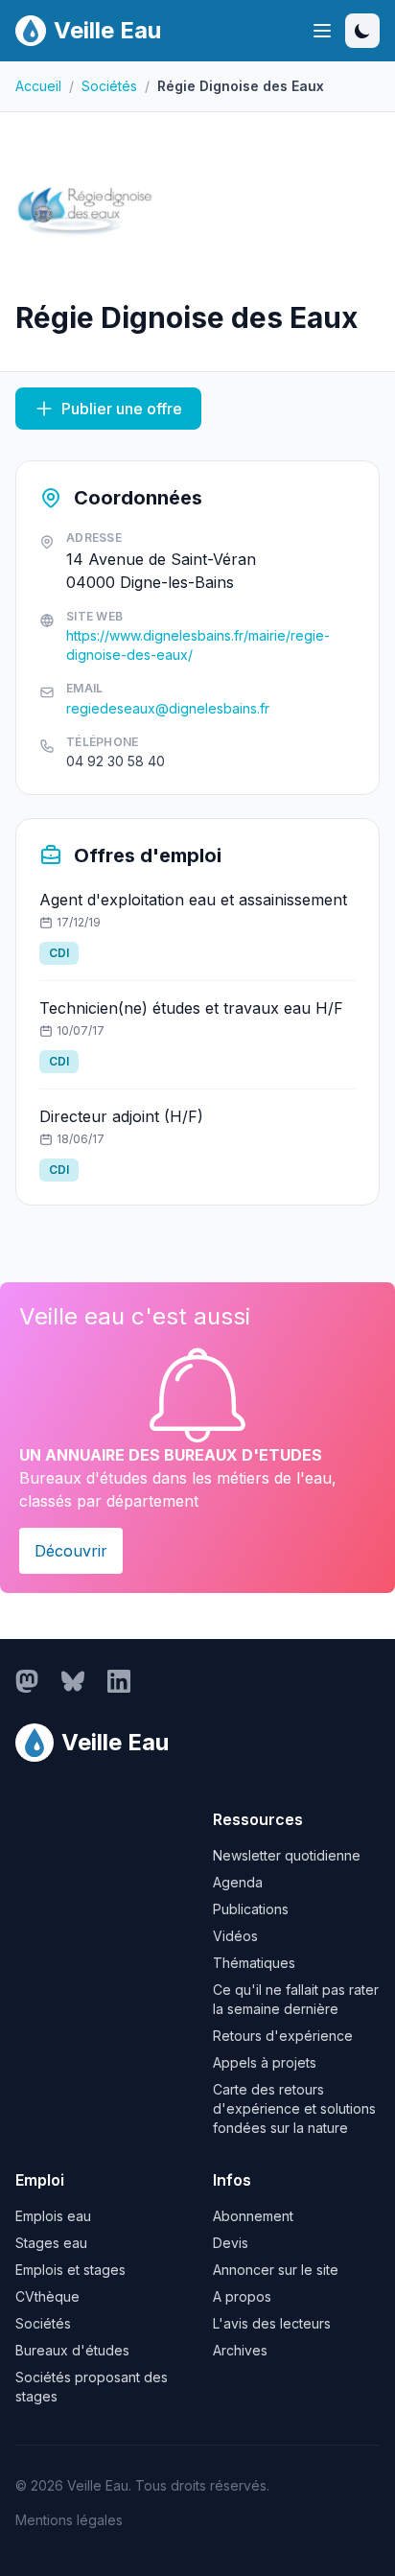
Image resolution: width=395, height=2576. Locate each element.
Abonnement (253, 2216)
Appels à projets (265, 2062)
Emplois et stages (70, 2270)
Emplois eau (53, 2216)
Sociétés (109, 86)
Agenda (238, 1882)
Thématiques (254, 1963)
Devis (231, 2243)
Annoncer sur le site (276, 2270)
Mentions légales (69, 2520)
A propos (242, 2296)
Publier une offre (122, 409)
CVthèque (47, 2296)
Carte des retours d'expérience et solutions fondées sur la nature (294, 2108)
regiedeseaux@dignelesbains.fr (168, 708)
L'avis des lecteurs (272, 2323)
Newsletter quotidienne (287, 1855)
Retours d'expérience (283, 2036)
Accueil (38, 86)
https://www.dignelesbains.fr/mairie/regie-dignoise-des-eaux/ (198, 645)
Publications (251, 1909)
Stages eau (51, 2243)
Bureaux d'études (72, 2350)
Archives (240, 2350)
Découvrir (71, 1551)
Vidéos (235, 1936)
